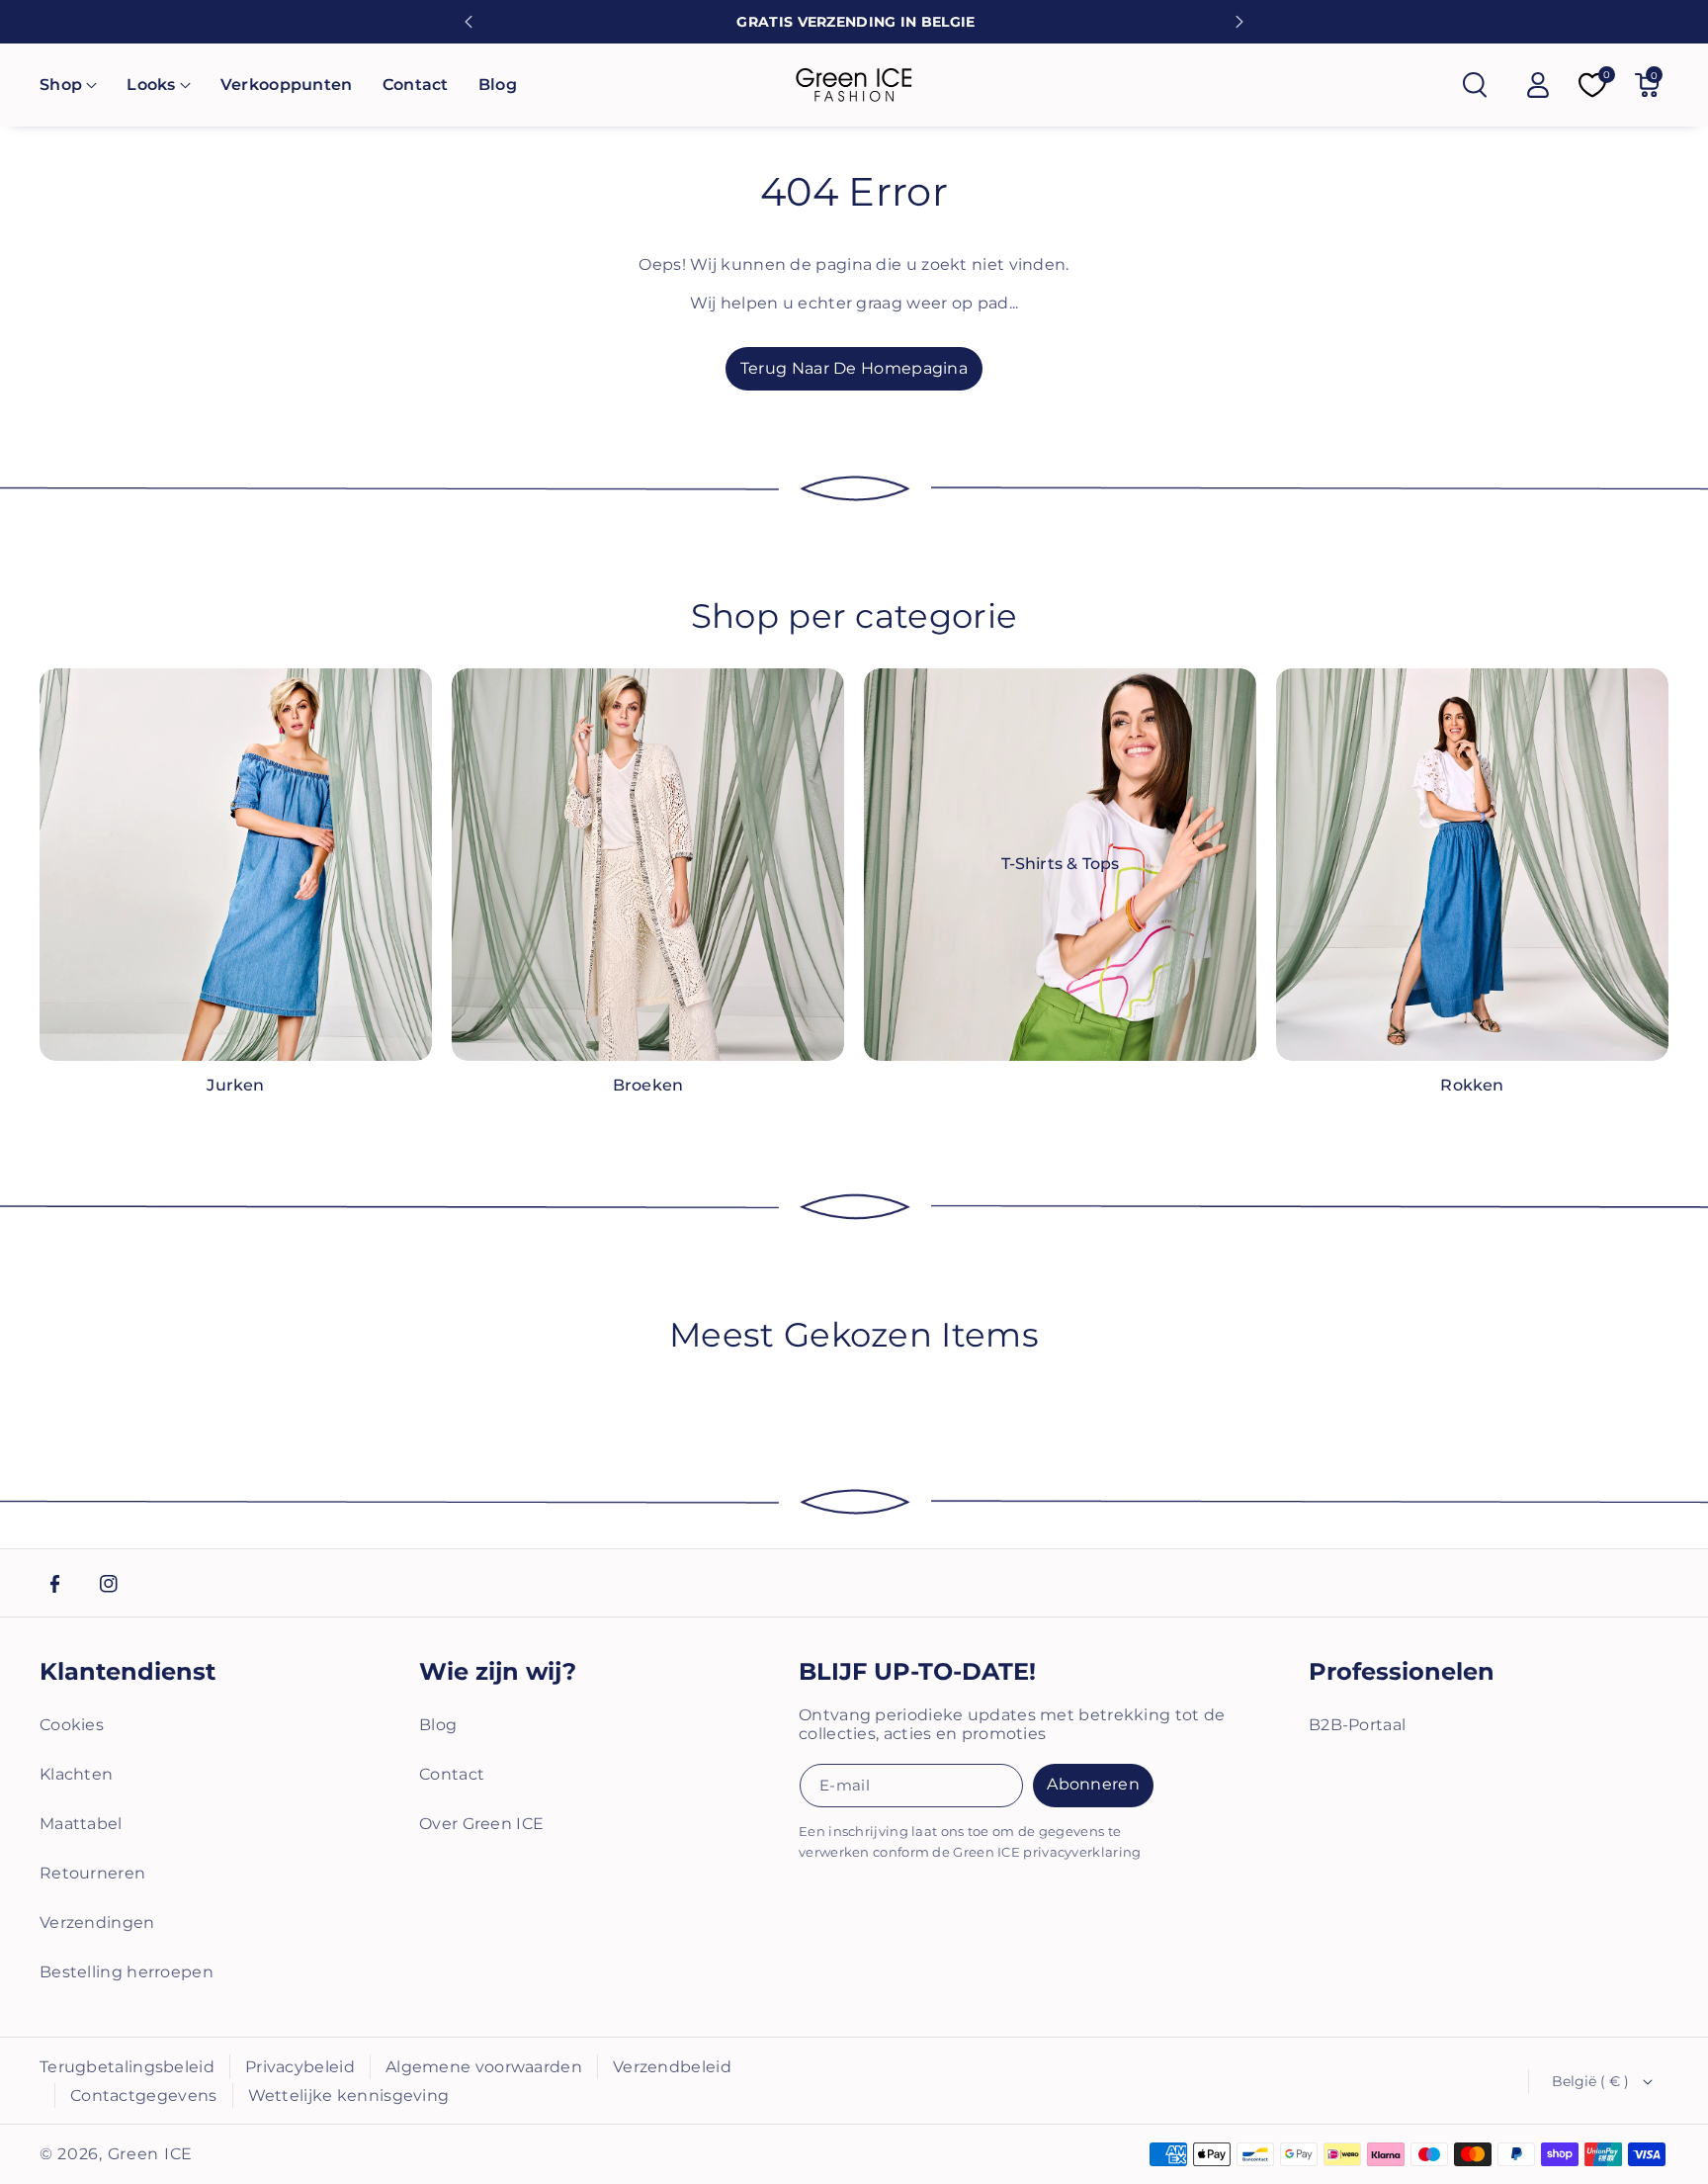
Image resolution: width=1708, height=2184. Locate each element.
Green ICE (150, 2154)
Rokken (1472, 1085)
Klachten (76, 1774)
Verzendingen (97, 1922)
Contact (452, 1774)
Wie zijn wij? (498, 1671)
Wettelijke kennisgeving (349, 2096)
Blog (438, 1725)
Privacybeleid (300, 2067)
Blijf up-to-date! (917, 1671)
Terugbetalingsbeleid (127, 2067)
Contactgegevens (144, 2096)
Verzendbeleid (672, 2067)
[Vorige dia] (469, 22)
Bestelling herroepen (127, 1972)
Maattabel (81, 1824)
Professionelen (1402, 1671)
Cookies (72, 1725)
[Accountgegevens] (1538, 85)
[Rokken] (1472, 865)
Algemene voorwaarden (484, 2067)
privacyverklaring (1082, 1852)
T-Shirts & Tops (1061, 864)
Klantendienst (128, 1671)
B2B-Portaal (1357, 1725)
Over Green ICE (481, 1824)
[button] (68, 86)
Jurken (235, 1085)
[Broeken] (648, 865)
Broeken (648, 1085)
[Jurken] (236, 865)
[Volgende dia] (1239, 22)
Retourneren (92, 1873)
